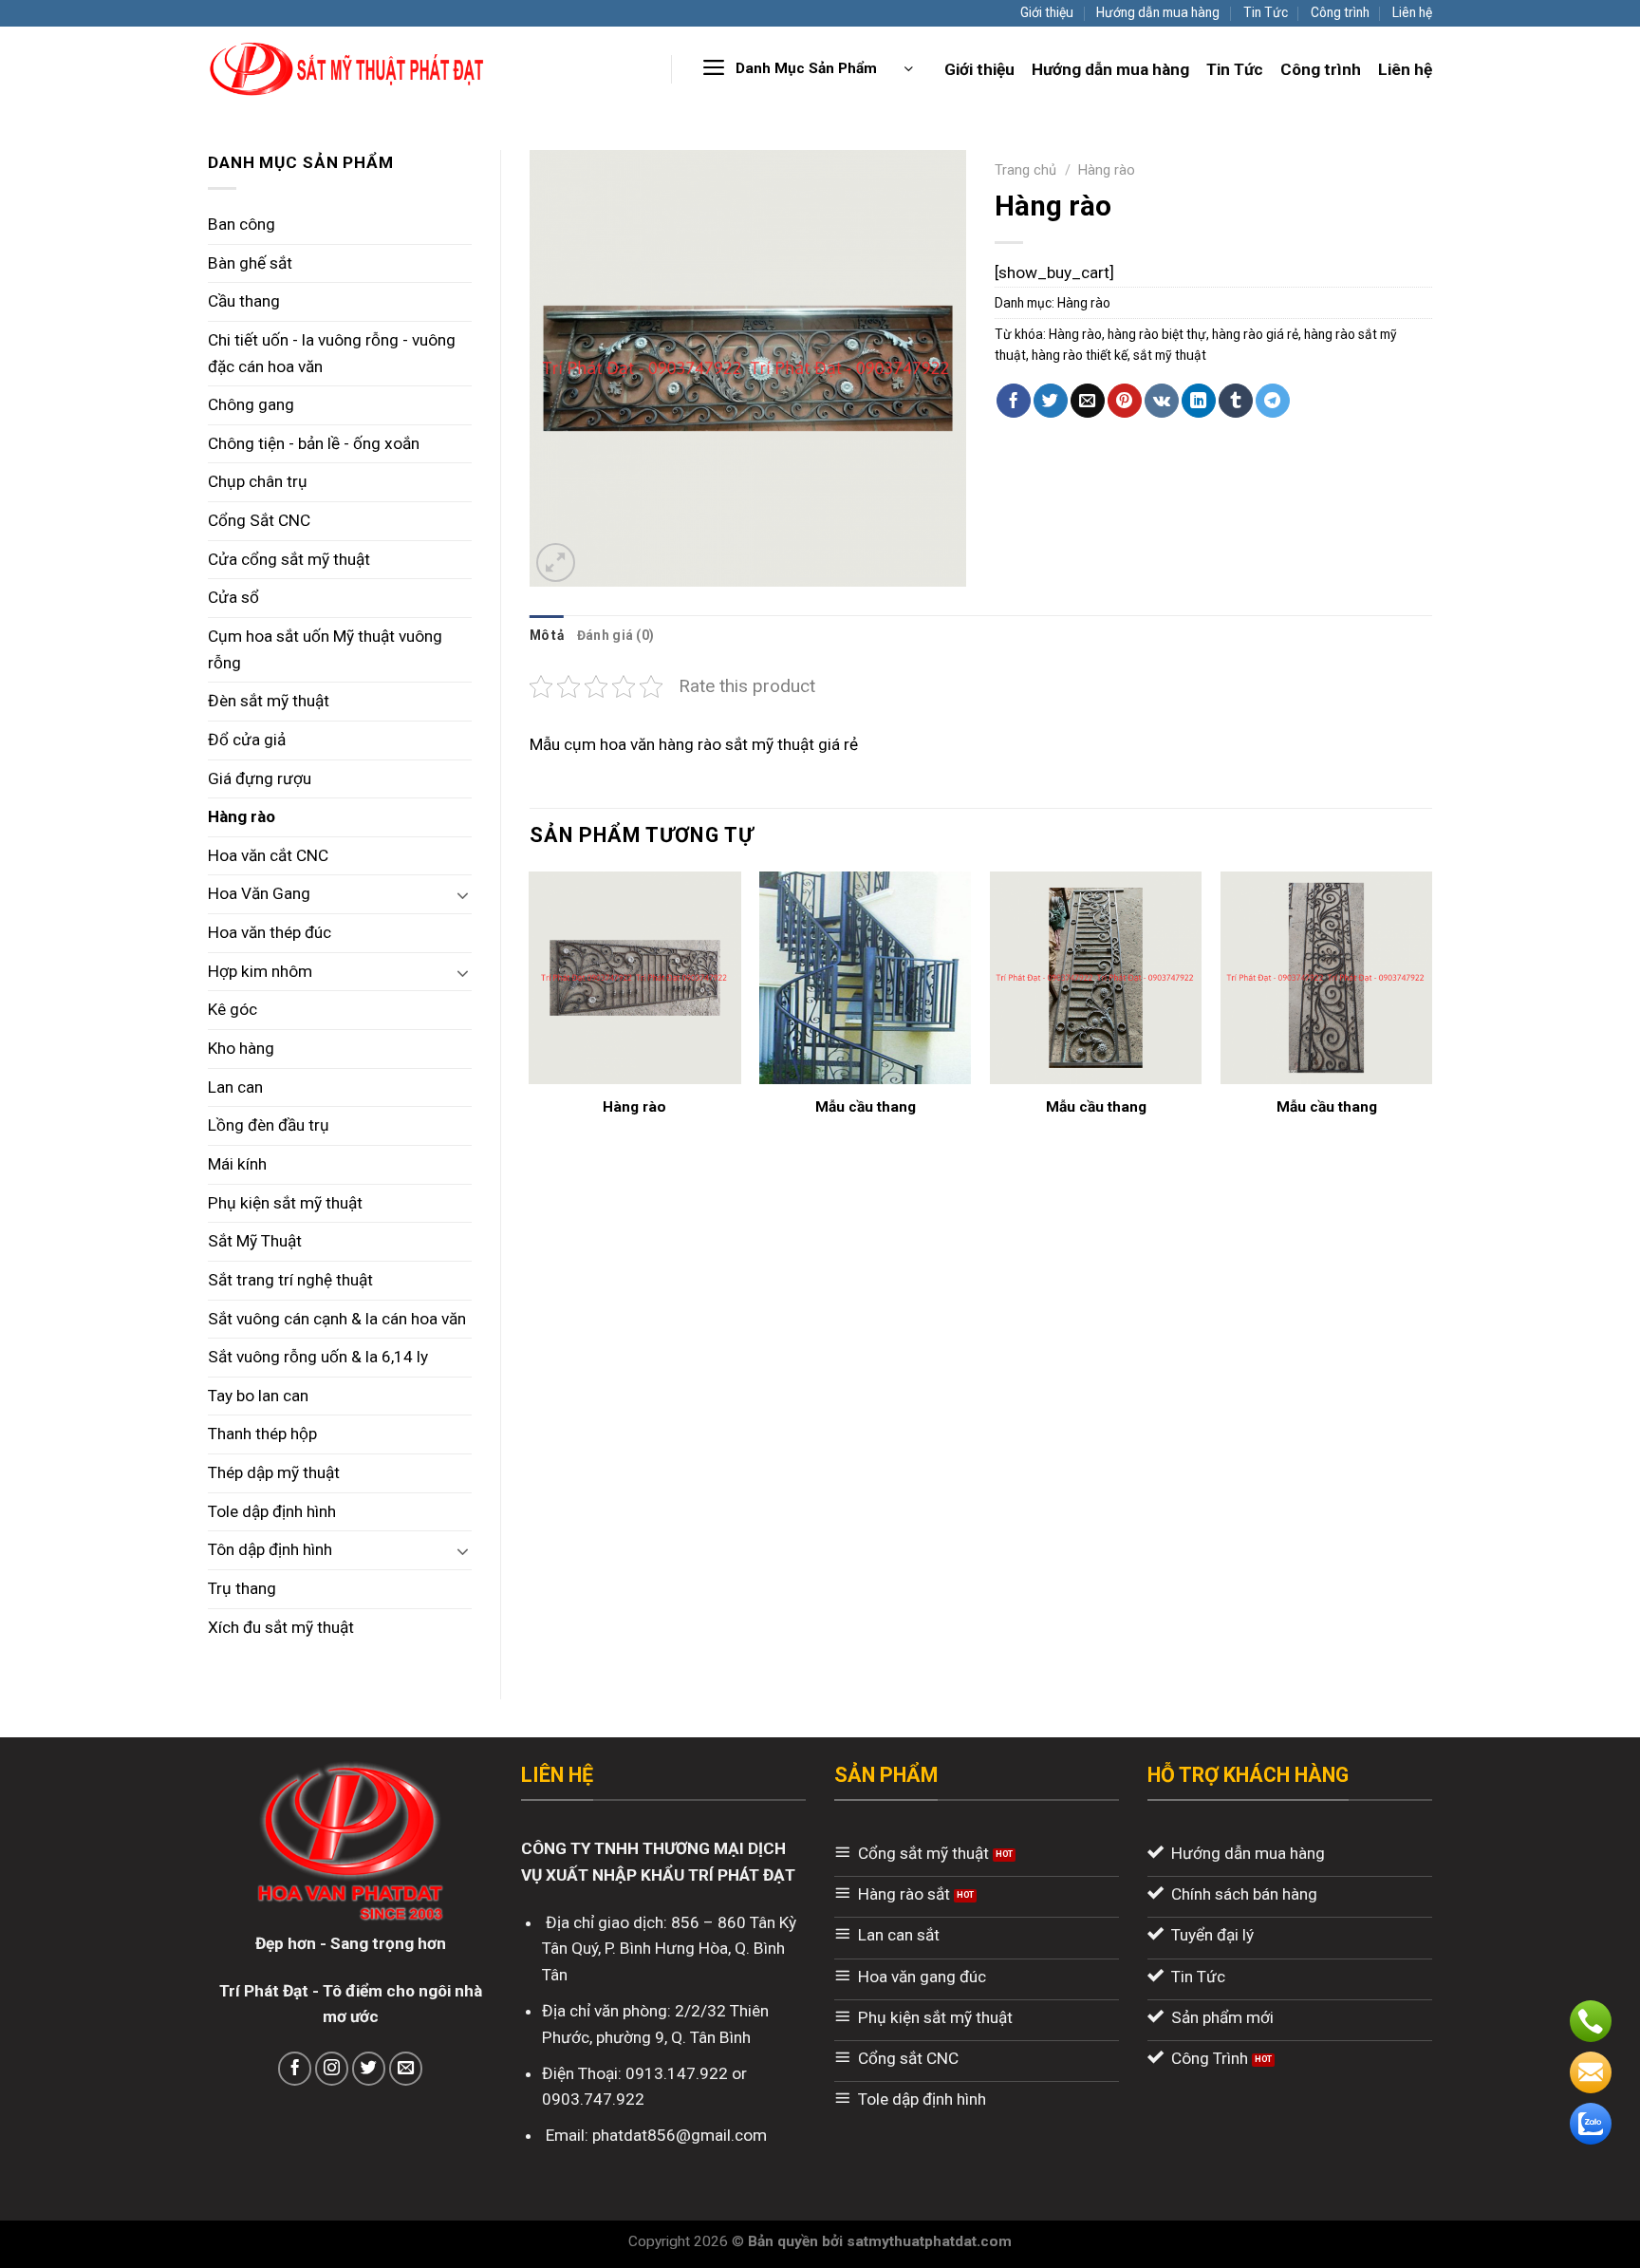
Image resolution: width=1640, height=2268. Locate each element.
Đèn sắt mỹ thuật (269, 701)
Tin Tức (1266, 12)
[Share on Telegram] (1273, 401)
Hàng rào (242, 816)
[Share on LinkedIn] (1199, 401)
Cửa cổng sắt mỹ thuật (289, 559)
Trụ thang (242, 1588)
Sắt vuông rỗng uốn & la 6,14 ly (318, 1357)
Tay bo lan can (258, 1396)
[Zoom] (556, 563)
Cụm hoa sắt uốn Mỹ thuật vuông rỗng (325, 649)
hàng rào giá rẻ (1255, 334)
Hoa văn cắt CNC (268, 855)
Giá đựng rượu (260, 778)
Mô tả (547, 635)
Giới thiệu (1047, 12)
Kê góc (233, 1009)
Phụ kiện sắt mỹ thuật (285, 1203)
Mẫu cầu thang (866, 1107)
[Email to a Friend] (1088, 401)
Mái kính (237, 1164)
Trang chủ (1025, 170)
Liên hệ (1412, 12)
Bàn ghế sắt (250, 263)
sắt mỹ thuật (1170, 355)
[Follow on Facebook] (295, 2069)
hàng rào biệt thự (1157, 334)
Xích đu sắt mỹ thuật (281, 1627)
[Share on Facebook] (1014, 401)
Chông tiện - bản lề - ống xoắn (314, 443)
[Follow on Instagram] (332, 2069)
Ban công (242, 224)
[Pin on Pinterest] (1125, 401)
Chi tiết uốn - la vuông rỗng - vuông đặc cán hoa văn (332, 353)
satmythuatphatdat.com (929, 2241)
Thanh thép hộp (262, 1434)
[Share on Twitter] (1051, 401)
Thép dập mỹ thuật (274, 1472)
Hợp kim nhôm (260, 971)
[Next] (1431, 1023)
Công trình (1340, 12)
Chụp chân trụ (258, 481)
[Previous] (531, 1023)
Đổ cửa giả (247, 740)
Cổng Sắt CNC (259, 520)
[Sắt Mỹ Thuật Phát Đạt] (347, 69)
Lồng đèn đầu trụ (269, 1125)
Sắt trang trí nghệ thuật (290, 1280)
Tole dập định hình (272, 1511)
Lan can (235, 1087)
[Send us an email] (406, 2069)
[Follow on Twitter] (369, 2069)
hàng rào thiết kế (1080, 355)
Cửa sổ (233, 597)
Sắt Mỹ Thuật (255, 1241)
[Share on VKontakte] (1162, 401)
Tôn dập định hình (270, 1549)
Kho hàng (241, 1048)
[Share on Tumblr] (1236, 401)
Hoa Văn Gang (259, 893)
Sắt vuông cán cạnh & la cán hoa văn (337, 1319)
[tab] (547, 635)
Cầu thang (244, 301)
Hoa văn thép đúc (270, 932)
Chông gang (251, 404)
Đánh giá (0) (615, 635)
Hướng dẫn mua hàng (1158, 12)
